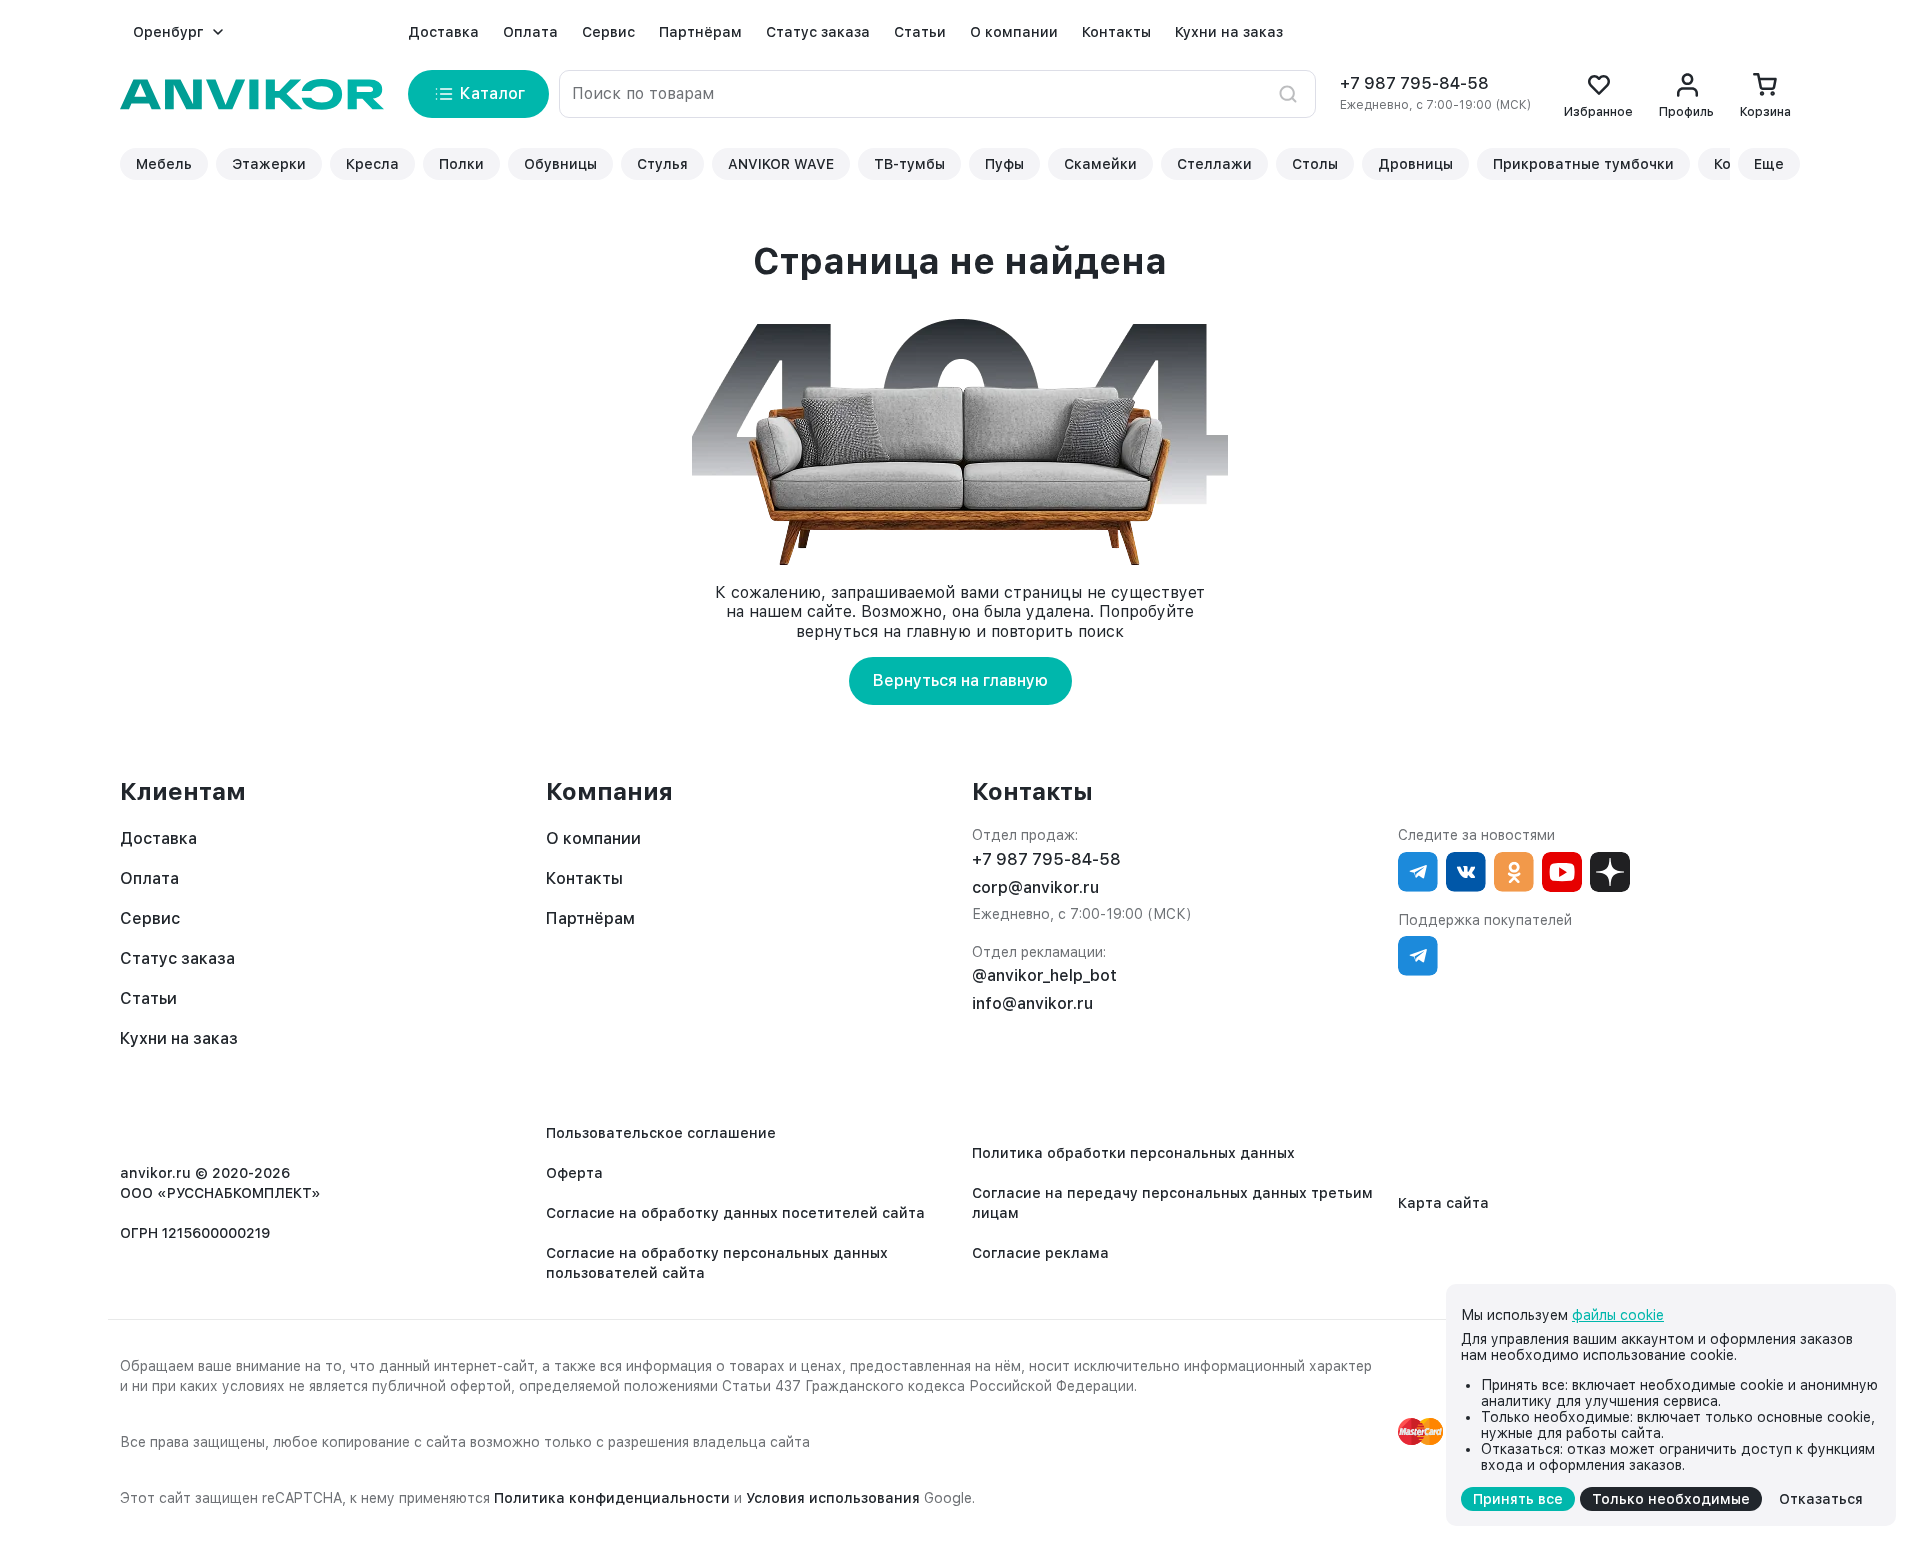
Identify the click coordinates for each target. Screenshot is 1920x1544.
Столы (1315, 164)
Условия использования (833, 1498)
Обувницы (560, 164)
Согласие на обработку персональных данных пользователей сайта (717, 1263)
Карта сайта (1443, 1203)
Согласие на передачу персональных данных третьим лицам (1172, 1203)
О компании (1014, 32)
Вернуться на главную (960, 680)
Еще (1769, 164)
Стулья (662, 164)
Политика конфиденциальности (612, 1498)
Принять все (1518, 1499)
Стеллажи (1214, 164)
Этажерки (269, 164)
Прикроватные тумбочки (1583, 164)
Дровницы (1415, 164)
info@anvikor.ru (1032, 1003)
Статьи (920, 32)
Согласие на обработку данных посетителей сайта (735, 1213)
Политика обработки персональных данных (1133, 1153)
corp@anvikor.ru (1035, 887)
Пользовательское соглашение (661, 1133)
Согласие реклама (1040, 1253)
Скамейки (1100, 164)
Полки (461, 164)
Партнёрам (700, 32)
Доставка (443, 32)
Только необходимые (1671, 1499)
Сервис (608, 32)
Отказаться (1821, 1499)
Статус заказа (818, 32)
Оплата (530, 32)
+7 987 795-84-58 (1414, 83)
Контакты (1116, 32)
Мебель (164, 164)
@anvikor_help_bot (1044, 975)
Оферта (574, 1173)
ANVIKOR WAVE (781, 164)
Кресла (372, 164)
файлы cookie (1618, 1315)
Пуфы (1004, 164)
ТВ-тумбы (909, 164)
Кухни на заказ (1229, 32)
